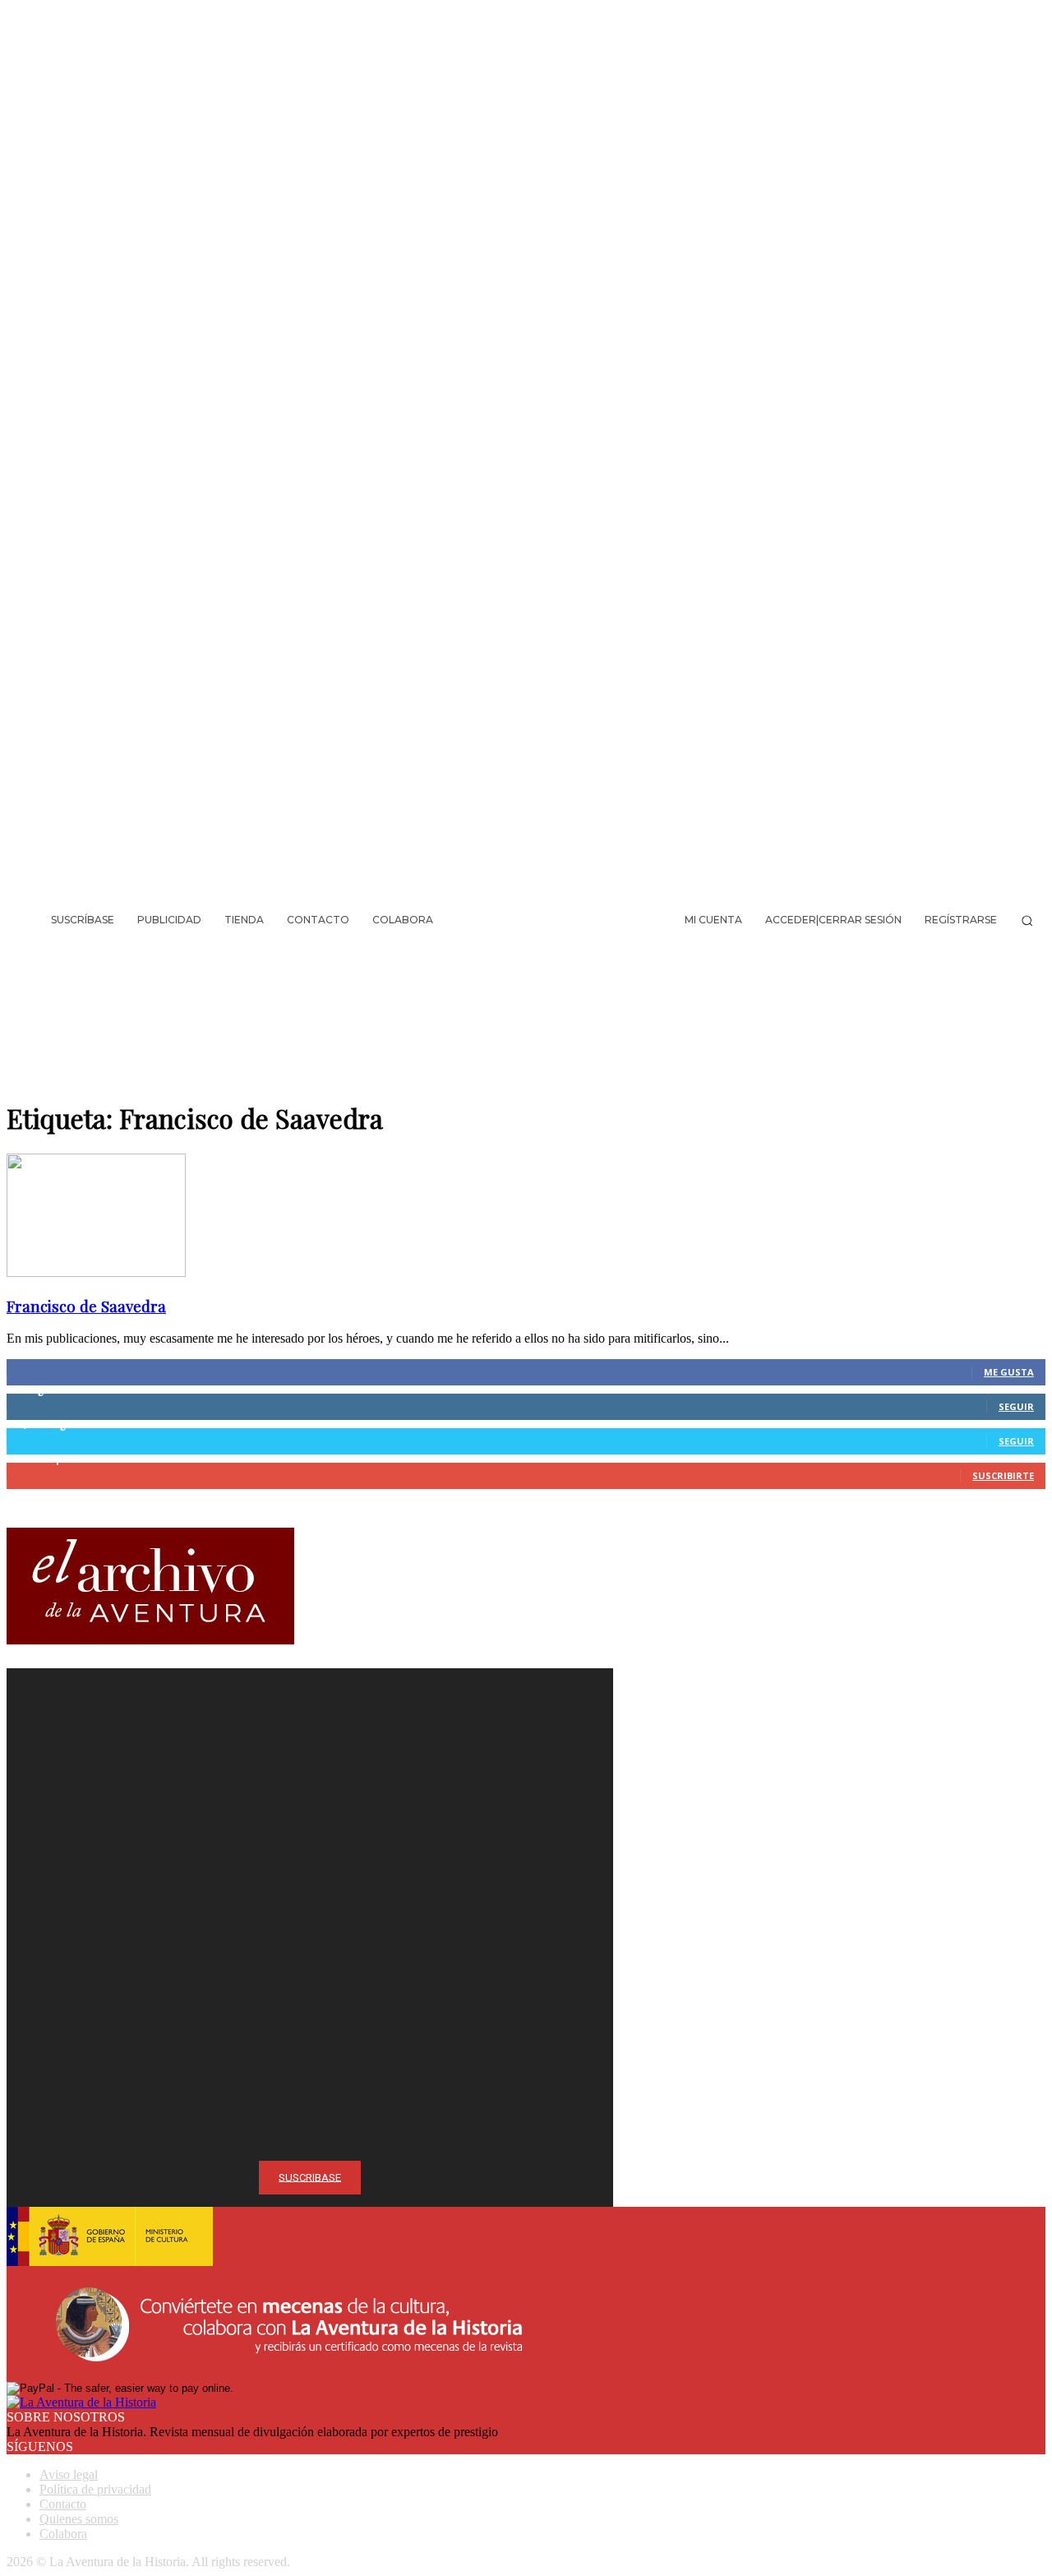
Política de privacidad (95, 2489)
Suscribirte (1003, 1475)
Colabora (63, 2534)
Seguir (1016, 1406)
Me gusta (1009, 1372)
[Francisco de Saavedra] (96, 1272)
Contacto (63, 2504)
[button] (1027, 920)
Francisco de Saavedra (86, 1306)
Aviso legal (69, 2474)
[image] (310, 1861)
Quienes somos (79, 2519)
